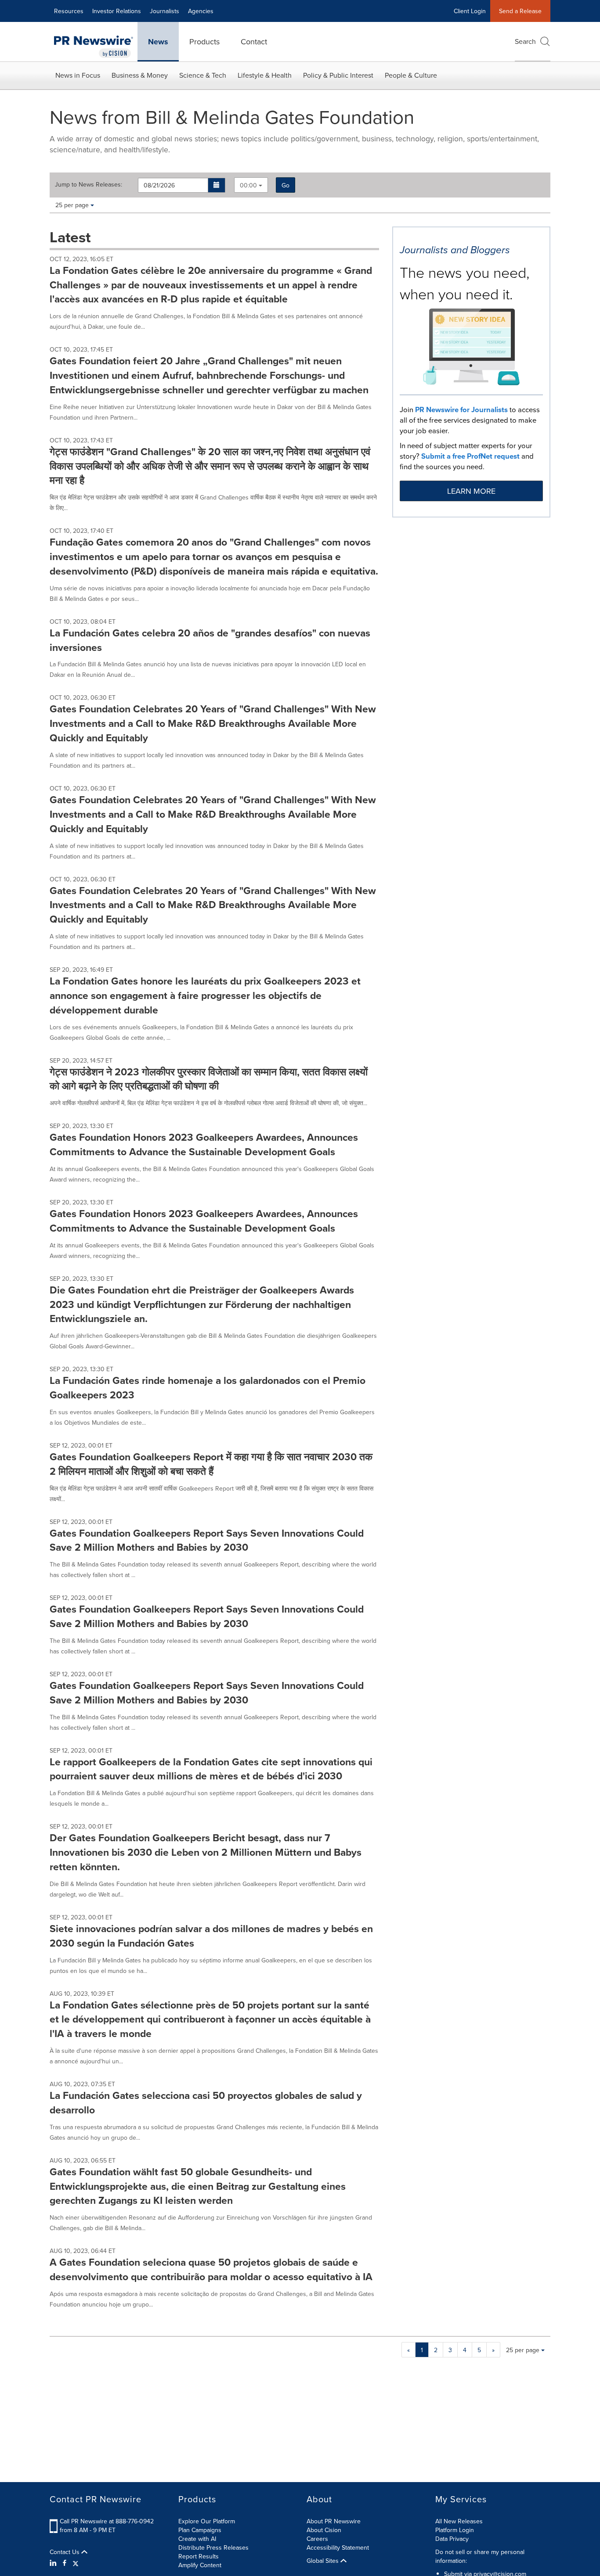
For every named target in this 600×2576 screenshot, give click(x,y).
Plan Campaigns (200, 2530)
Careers (317, 2539)
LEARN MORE (471, 491)
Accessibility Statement (338, 2547)
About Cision (324, 2530)
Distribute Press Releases (213, 2547)
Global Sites (323, 2561)
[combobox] (251, 185)
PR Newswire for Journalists (461, 410)
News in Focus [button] (78, 75)
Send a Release (520, 11)
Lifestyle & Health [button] (265, 75)
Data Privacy (452, 2539)
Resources (69, 11)
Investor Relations (117, 11)
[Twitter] (76, 2563)
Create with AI (197, 2539)
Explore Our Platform (207, 2521)
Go (286, 185)
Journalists (164, 11)
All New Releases (459, 2521)
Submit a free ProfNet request (470, 456)
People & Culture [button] (411, 75)
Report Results (199, 2556)
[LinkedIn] (54, 2563)
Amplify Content (200, 2565)
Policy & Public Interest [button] (338, 75)
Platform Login (455, 2530)
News (158, 42)
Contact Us (65, 2552)
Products (204, 41)
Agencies (201, 11)
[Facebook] (65, 2563)
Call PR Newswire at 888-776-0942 (107, 2521)
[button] (217, 185)
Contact (254, 41)
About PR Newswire (334, 2521)
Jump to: (89, 184)
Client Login (470, 11)
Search (525, 41)
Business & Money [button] (140, 75)
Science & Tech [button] (203, 75)
